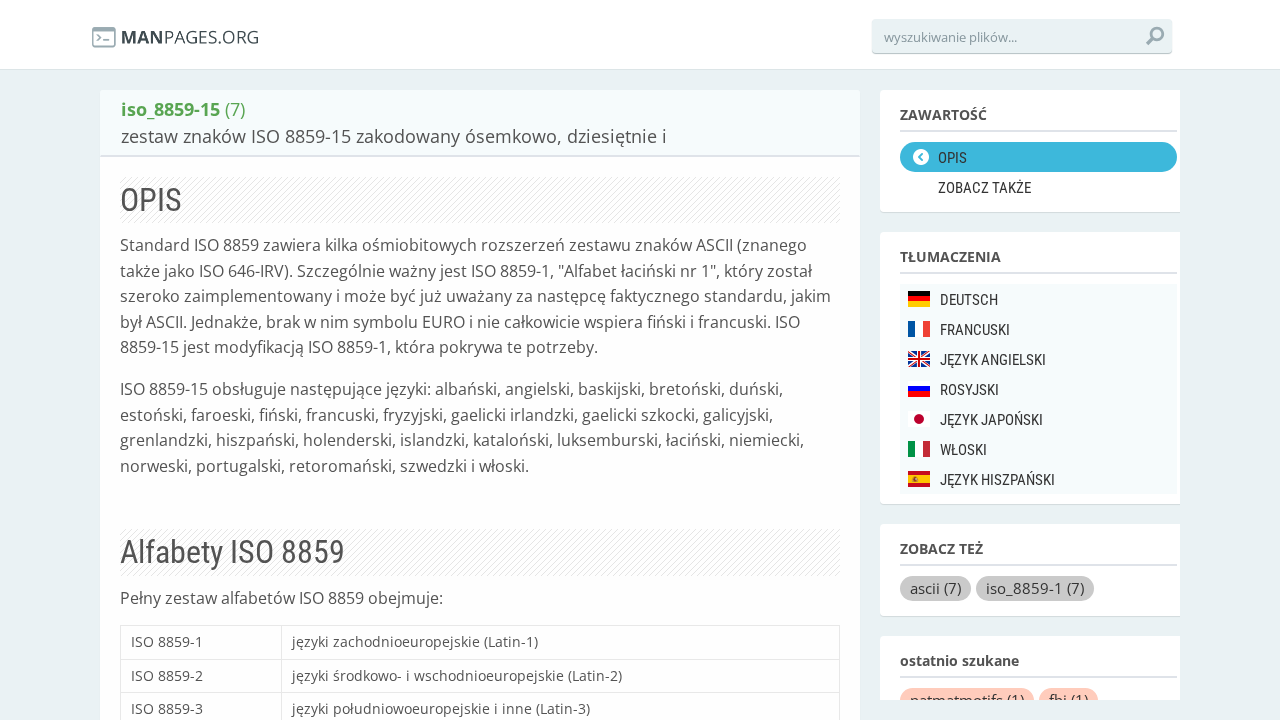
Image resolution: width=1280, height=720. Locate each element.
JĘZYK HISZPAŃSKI (997, 480)
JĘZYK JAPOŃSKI (991, 420)
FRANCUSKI (975, 330)
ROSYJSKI (969, 390)
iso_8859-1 (1035, 588)
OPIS (952, 158)
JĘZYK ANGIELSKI (993, 360)
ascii (935, 588)
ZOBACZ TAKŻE (984, 188)
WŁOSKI (963, 450)
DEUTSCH (969, 300)
